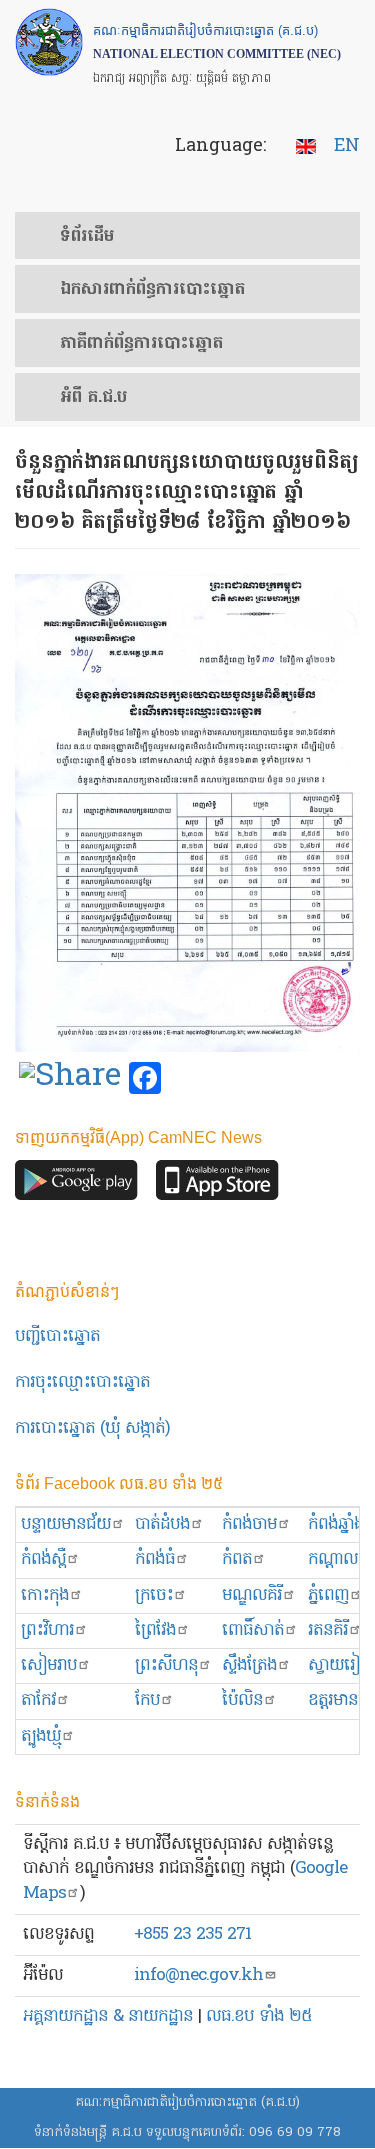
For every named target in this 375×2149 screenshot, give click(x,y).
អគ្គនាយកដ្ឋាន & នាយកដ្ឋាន (108, 2016)
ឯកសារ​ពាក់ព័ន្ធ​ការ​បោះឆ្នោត (152, 290)
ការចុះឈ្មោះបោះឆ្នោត (82, 1382)
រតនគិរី (328, 1630)
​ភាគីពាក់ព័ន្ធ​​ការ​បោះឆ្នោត (141, 344)
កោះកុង (45, 1595)
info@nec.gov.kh (198, 1975)
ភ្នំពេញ (328, 1595)
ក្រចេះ (154, 1595)
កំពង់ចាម (249, 1524)
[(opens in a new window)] (70, 1079)
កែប (147, 1700)
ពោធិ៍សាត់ (253, 1630)
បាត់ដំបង (162, 1524)
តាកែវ (38, 1700)
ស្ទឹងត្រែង (249, 1665)
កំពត (237, 1559)
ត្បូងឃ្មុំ (41, 1736)
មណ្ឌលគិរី (252, 1595)
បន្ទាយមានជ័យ (66, 1524)
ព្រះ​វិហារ (47, 1630)
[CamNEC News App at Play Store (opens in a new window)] (76, 1185)
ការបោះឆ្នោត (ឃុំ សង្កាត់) (92, 1428)
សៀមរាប (49, 1665)
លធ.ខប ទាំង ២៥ (259, 2016)
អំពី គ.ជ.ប (93, 398)
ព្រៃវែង (155, 1630)
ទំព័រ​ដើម (87, 237)
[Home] (49, 42)
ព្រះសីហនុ (166, 1665)
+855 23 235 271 (192, 1934)
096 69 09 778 (295, 2132)
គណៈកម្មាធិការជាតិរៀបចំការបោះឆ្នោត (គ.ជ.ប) (187, 2102)
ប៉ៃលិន (242, 1700)
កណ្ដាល (333, 1559)
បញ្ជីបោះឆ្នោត (57, 1336)
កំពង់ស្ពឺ (43, 1559)
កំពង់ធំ (155, 1559)
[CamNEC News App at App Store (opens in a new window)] (217, 1185)
